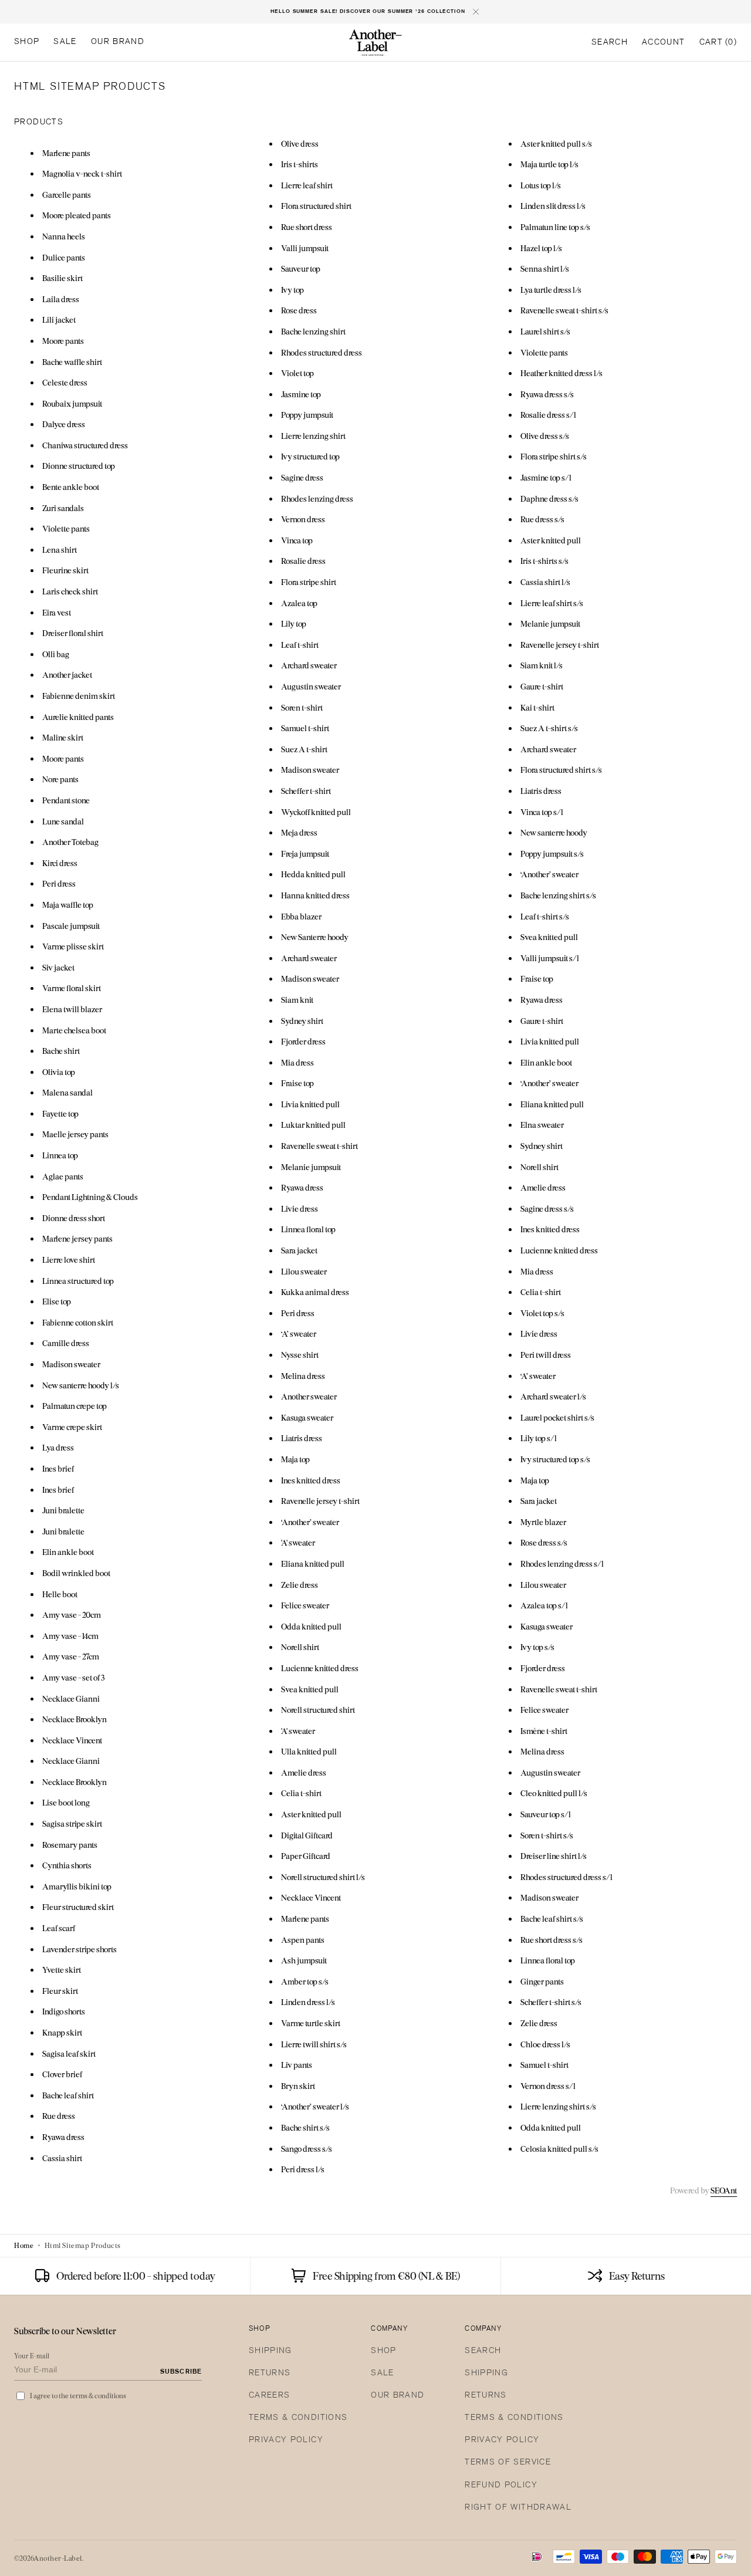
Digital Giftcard (307, 1835)
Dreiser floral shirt (73, 633)
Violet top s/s (542, 1313)
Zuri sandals (63, 508)
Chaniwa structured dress (85, 445)
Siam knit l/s (542, 665)
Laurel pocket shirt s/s (557, 1417)
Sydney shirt (302, 1021)
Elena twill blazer (72, 1009)
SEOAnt (724, 2190)
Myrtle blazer (543, 1522)
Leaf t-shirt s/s (545, 916)
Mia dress (297, 1062)
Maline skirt (63, 737)
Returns (270, 2373)
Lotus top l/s (541, 185)
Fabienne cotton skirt (78, 1322)
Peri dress (59, 883)
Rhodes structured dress (322, 352)
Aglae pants (63, 1176)
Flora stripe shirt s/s (554, 456)
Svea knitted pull (310, 1689)
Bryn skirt (298, 2086)
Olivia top (59, 1072)
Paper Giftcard (306, 1856)
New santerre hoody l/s (81, 1385)
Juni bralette (63, 1510)
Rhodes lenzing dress (317, 498)
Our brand (398, 2396)
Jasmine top (301, 394)
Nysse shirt (300, 1355)
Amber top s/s (305, 1981)
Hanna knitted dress (315, 895)
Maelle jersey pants (75, 1134)
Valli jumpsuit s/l (550, 958)
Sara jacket (299, 1250)
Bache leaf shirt (68, 2095)
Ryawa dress (63, 2137)
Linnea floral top (308, 1229)
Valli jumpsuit (305, 248)
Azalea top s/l (544, 1605)
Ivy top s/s (537, 1647)
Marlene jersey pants (77, 1238)
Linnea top (60, 1155)
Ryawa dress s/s (547, 394)
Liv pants (297, 2065)
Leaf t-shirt (300, 645)
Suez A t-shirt (304, 749)
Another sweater (309, 1396)
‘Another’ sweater (310, 1522)
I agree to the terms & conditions (78, 2396)
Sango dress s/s (307, 2149)
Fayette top (60, 1113)
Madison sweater (71, 1364)
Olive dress (300, 143)
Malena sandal (67, 1092)
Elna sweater (542, 1125)
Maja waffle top (68, 905)
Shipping (270, 2351)
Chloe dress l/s (545, 2044)
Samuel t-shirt (305, 728)
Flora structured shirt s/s (561, 770)
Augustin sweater (311, 686)
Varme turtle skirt (311, 2023)
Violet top (297, 373)
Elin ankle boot (68, 1552)
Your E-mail (32, 2356)
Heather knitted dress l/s (561, 373)
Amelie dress (304, 1772)
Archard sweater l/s (553, 1396)
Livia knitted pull (310, 1104)
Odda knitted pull (311, 1626)
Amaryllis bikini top (77, 1886)
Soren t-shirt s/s (547, 1835)
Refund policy (501, 2485)
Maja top (295, 1459)
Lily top (294, 623)
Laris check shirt (70, 591)
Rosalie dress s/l (548, 415)
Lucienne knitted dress (320, 1668)
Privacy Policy (286, 2440)
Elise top (57, 1301)
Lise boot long (66, 1802)
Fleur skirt (60, 1991)
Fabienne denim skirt (79, 696)
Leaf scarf (59, 1928)
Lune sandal (63, 821)
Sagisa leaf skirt (69, 2053)
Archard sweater (309, 665)
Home (24, 2245)
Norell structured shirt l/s (323, 1877)
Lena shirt (60, 550)
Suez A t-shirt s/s (549, 728)
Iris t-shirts (300, 164)
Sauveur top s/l (546, 1814)
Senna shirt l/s (545, 268)
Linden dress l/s (308, 2002)
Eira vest (57, 612)
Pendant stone (66, 800)
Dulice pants (64, 257)
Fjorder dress (303, 1041)
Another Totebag (70, 842)
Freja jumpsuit (305, 853)
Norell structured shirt (318, 1710)
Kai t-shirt (537, 707)
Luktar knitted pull (313, 1125)
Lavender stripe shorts (80, 1949)
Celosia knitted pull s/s (559, 2149)
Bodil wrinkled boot (76, 1573)
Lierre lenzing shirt (313, 436)
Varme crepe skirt (72, 1427)
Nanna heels (64, 236)
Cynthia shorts (67, 1865)
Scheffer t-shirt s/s (551, 2002)
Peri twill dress (546, 1355)
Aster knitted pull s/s (556, 143)
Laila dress (61, 299)
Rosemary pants (70, 1845)
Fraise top (297, 1083)
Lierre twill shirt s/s (314, 2044)
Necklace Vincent (72, 1740)
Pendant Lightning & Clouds (90, 1197)
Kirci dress (60, 863)
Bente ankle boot (71, 487)
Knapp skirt (62, 2032)
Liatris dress (302, 1438)
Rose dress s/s (544, 1542)
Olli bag (56, 654)
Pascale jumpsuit (71, 926)
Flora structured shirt (316, 206)
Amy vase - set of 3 (73, 1677)
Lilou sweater (304, 1271)
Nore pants (60, 779)
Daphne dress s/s (549, 498)
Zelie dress (300, 1585)
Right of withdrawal (518, 2508)
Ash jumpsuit (304, 1960)
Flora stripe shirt (309, 582)
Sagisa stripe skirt (72, 1823)
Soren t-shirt (302, 707)
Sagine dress (302, 477)
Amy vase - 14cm (70, 1636)
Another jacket (67, 675)
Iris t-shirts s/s (544, 561)
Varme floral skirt (72, 988)
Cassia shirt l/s (545, 582)
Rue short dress (307, 227)
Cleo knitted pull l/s (554, 1793)
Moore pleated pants (77, 215)
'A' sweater (298, 1542)
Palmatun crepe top (75, 1406)
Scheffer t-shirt (306, 791)
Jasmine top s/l (546, 477)
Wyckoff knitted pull (316, 812)
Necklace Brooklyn (75, 1719)
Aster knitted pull (311, 1814)
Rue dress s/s (542, 519)
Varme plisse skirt (73, 946)
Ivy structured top (310, 456)
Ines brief (58, 1468)
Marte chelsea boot (74, 1030)
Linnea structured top (78, 1281)
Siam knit (297, 1000)
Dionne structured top (79, 466)
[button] (610, 43)
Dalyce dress (64, 424)
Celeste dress (65, 382)
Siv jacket (58, 967)
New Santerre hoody (315, 937)
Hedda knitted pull (313, 874)
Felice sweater (305, 1605)
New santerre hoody (554, 832)
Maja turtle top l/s (549, 164)
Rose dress (299, 310)
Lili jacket (59, 320)
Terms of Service (508, 2462)
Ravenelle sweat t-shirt (319, 1146)
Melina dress (303, 1376)
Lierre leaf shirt (307, 185)
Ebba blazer (301, 916)
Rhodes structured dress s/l (566, 1877)
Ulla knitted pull (309, 1751)
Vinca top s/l (542, 812)
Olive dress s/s (545, 436)
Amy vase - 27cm (71, 1656)
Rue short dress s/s (552, 1940)
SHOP (383, 2351)
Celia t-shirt (301, 1793)
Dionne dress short (74, 1218)
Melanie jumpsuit (311, 1167)
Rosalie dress (303, 561)
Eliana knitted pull (313, 1563)
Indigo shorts (64, 2011)
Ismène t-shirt (544, 1731)
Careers (269, 2396)
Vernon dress (303, 519)
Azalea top (299, 603)
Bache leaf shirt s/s (552, 1919)
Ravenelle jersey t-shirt (320, 1501)
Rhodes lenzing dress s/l (562, 1563)
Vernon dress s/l (548, 2086)
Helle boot (60, 1594)
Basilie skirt (62, 278)
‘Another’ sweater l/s (315, 2106)
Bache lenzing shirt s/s (558, 895)
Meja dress (299, 832)
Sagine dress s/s (547, 1208)
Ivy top (292, 290)
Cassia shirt (62, 2158)
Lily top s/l (539, 1438)
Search (483, 2351)
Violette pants (66, 528)
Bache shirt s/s (305, 2127)
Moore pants (63, 341)
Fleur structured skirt (78, 1907)
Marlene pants (66, 153)
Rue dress (59, 2116)
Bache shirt (61, 1051)
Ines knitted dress (311, 1480)
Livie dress (300, 1208)
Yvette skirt (62, 1970)
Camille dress (66, 1343)
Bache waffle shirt (72, 362)
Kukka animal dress (315, 1292)
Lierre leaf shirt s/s (552, 603)
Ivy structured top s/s (555, 1459)
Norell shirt (300, 1647)
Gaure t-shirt (542, 686)
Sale (382, 2373)
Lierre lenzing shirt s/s (558, 2106)
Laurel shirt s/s (545, 331)
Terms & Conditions (298, 2418)
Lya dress (58, 1447)
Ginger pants (542, 1981)
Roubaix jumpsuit (72, 403)
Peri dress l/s (303, 2169)
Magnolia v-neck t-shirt (82, 173)
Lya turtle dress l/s (551, 290)
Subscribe (181, 2372)
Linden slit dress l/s (553, 206)
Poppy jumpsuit (307, 415)
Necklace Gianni (71, 1698)
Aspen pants (303, 1940)
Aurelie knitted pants (78, 717)
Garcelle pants (67, 195)
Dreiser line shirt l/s (554, 1856)
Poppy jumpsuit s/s (552, 853)
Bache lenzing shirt (313, 331)
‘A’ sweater (299, 1333)
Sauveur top (301, 268)
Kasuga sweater (307, 1417)
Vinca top (297, 540)
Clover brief (62, 2074)
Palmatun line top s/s (555, 227)
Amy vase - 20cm (72, 1615)
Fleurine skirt (65, 570)
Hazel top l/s (541, 248)
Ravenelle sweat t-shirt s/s (564, 310)
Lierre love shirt (69, 1260)
